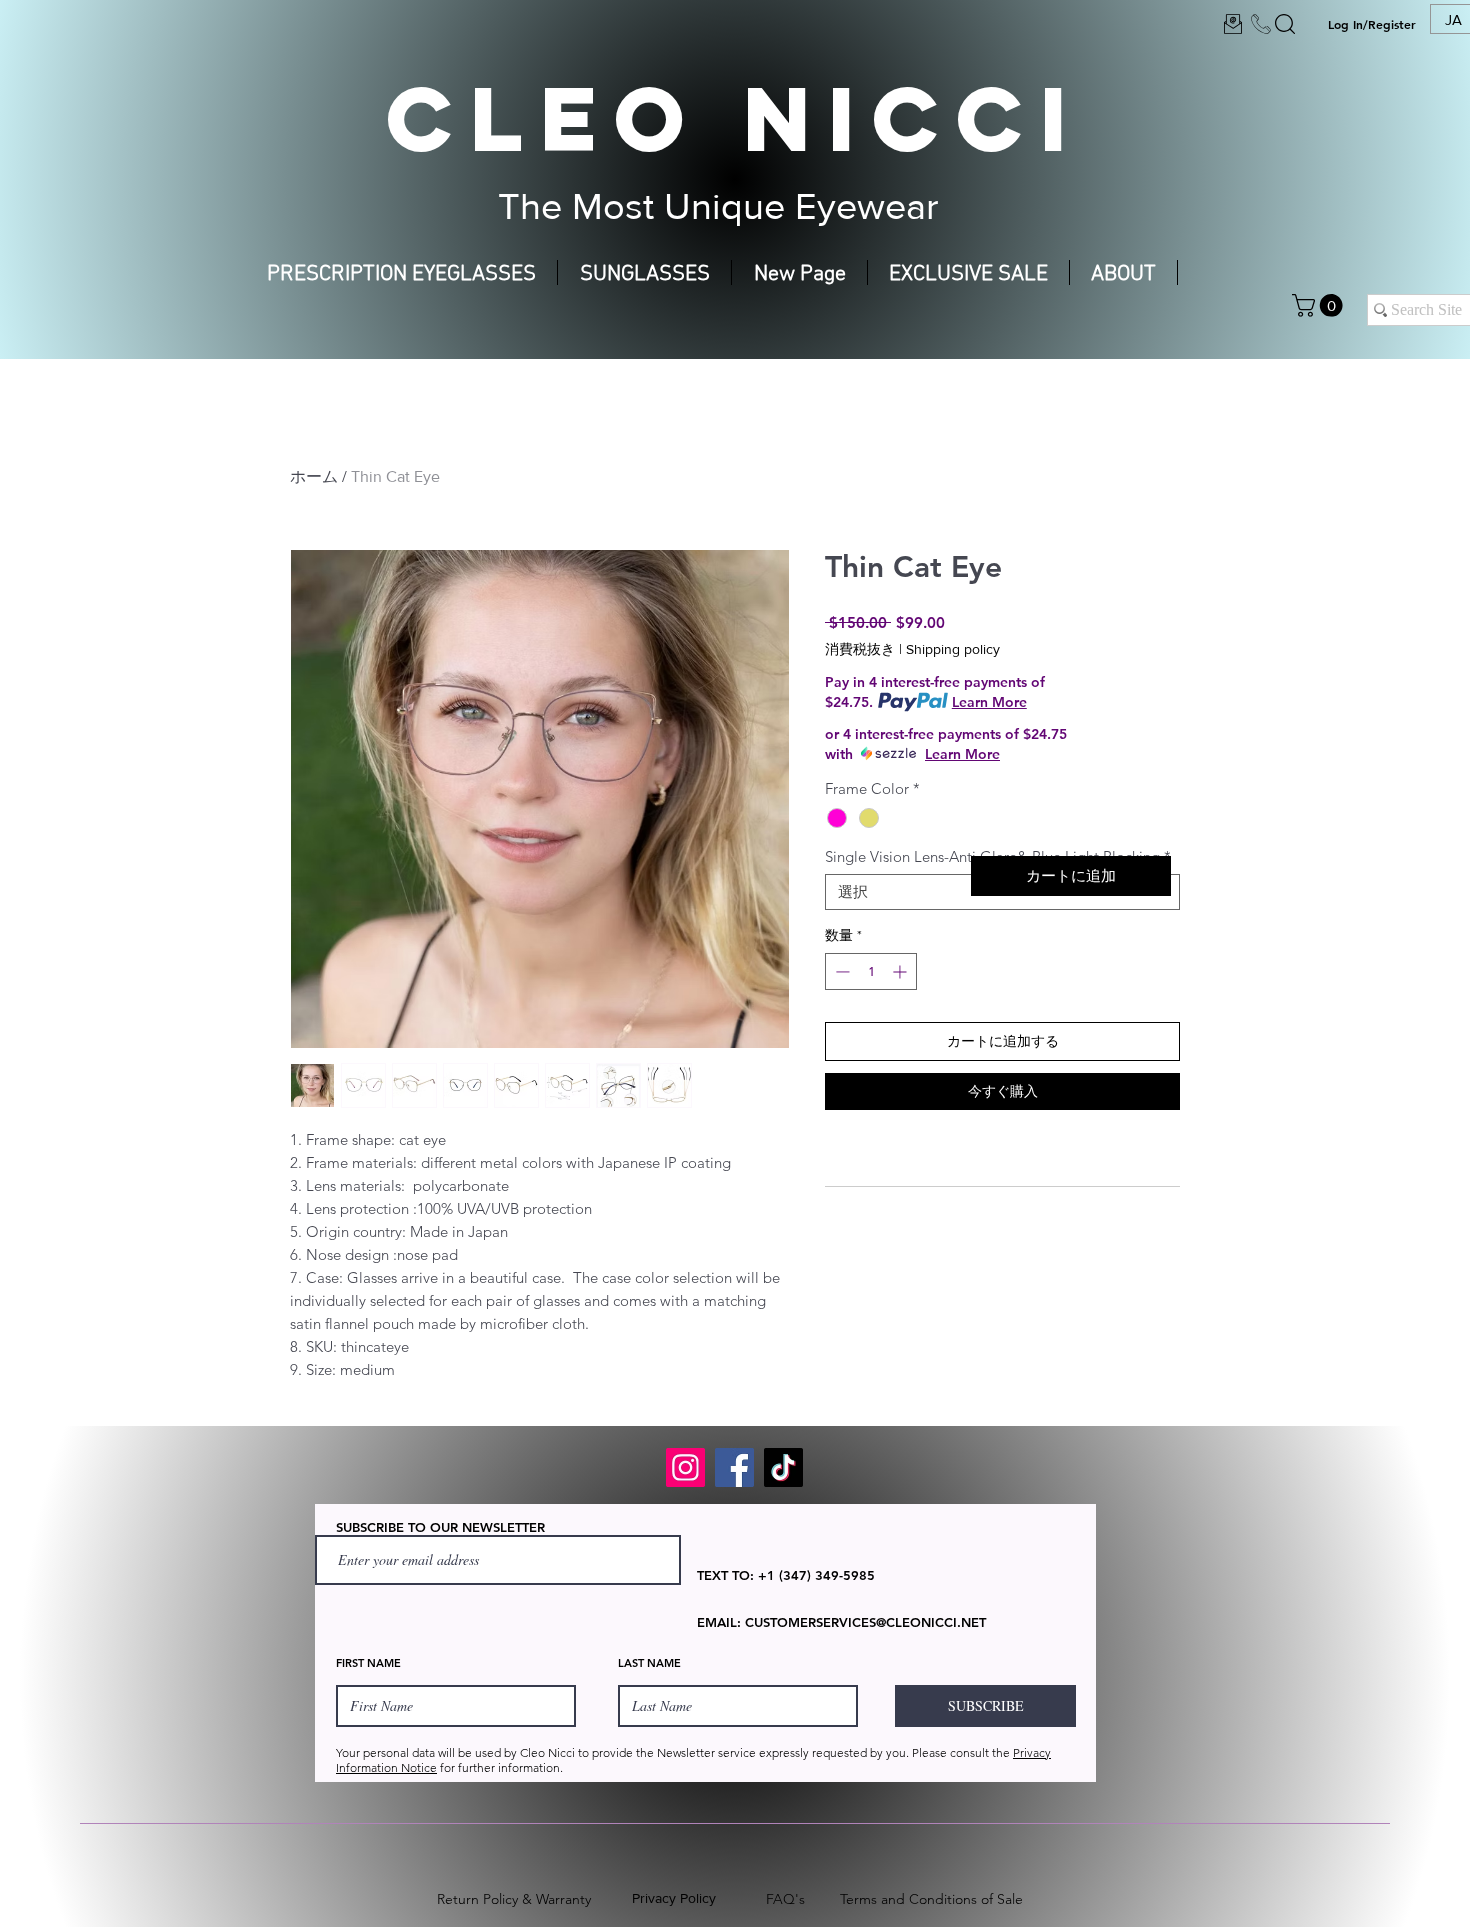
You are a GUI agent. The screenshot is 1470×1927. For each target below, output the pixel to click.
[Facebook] (734, 1467)
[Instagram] (685, 1467)
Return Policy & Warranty (514, 1899)
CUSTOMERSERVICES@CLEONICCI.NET (865, 1622)
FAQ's (785, 1899)
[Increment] (901, 971)
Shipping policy (953, 649)
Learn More (989, 702)
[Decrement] (840, 971)
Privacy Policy (674, 1898)
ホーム (314, 476)
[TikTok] (783, 1467)
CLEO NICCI (735, 118)
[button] (1320, 305)
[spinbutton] (871, 971)
